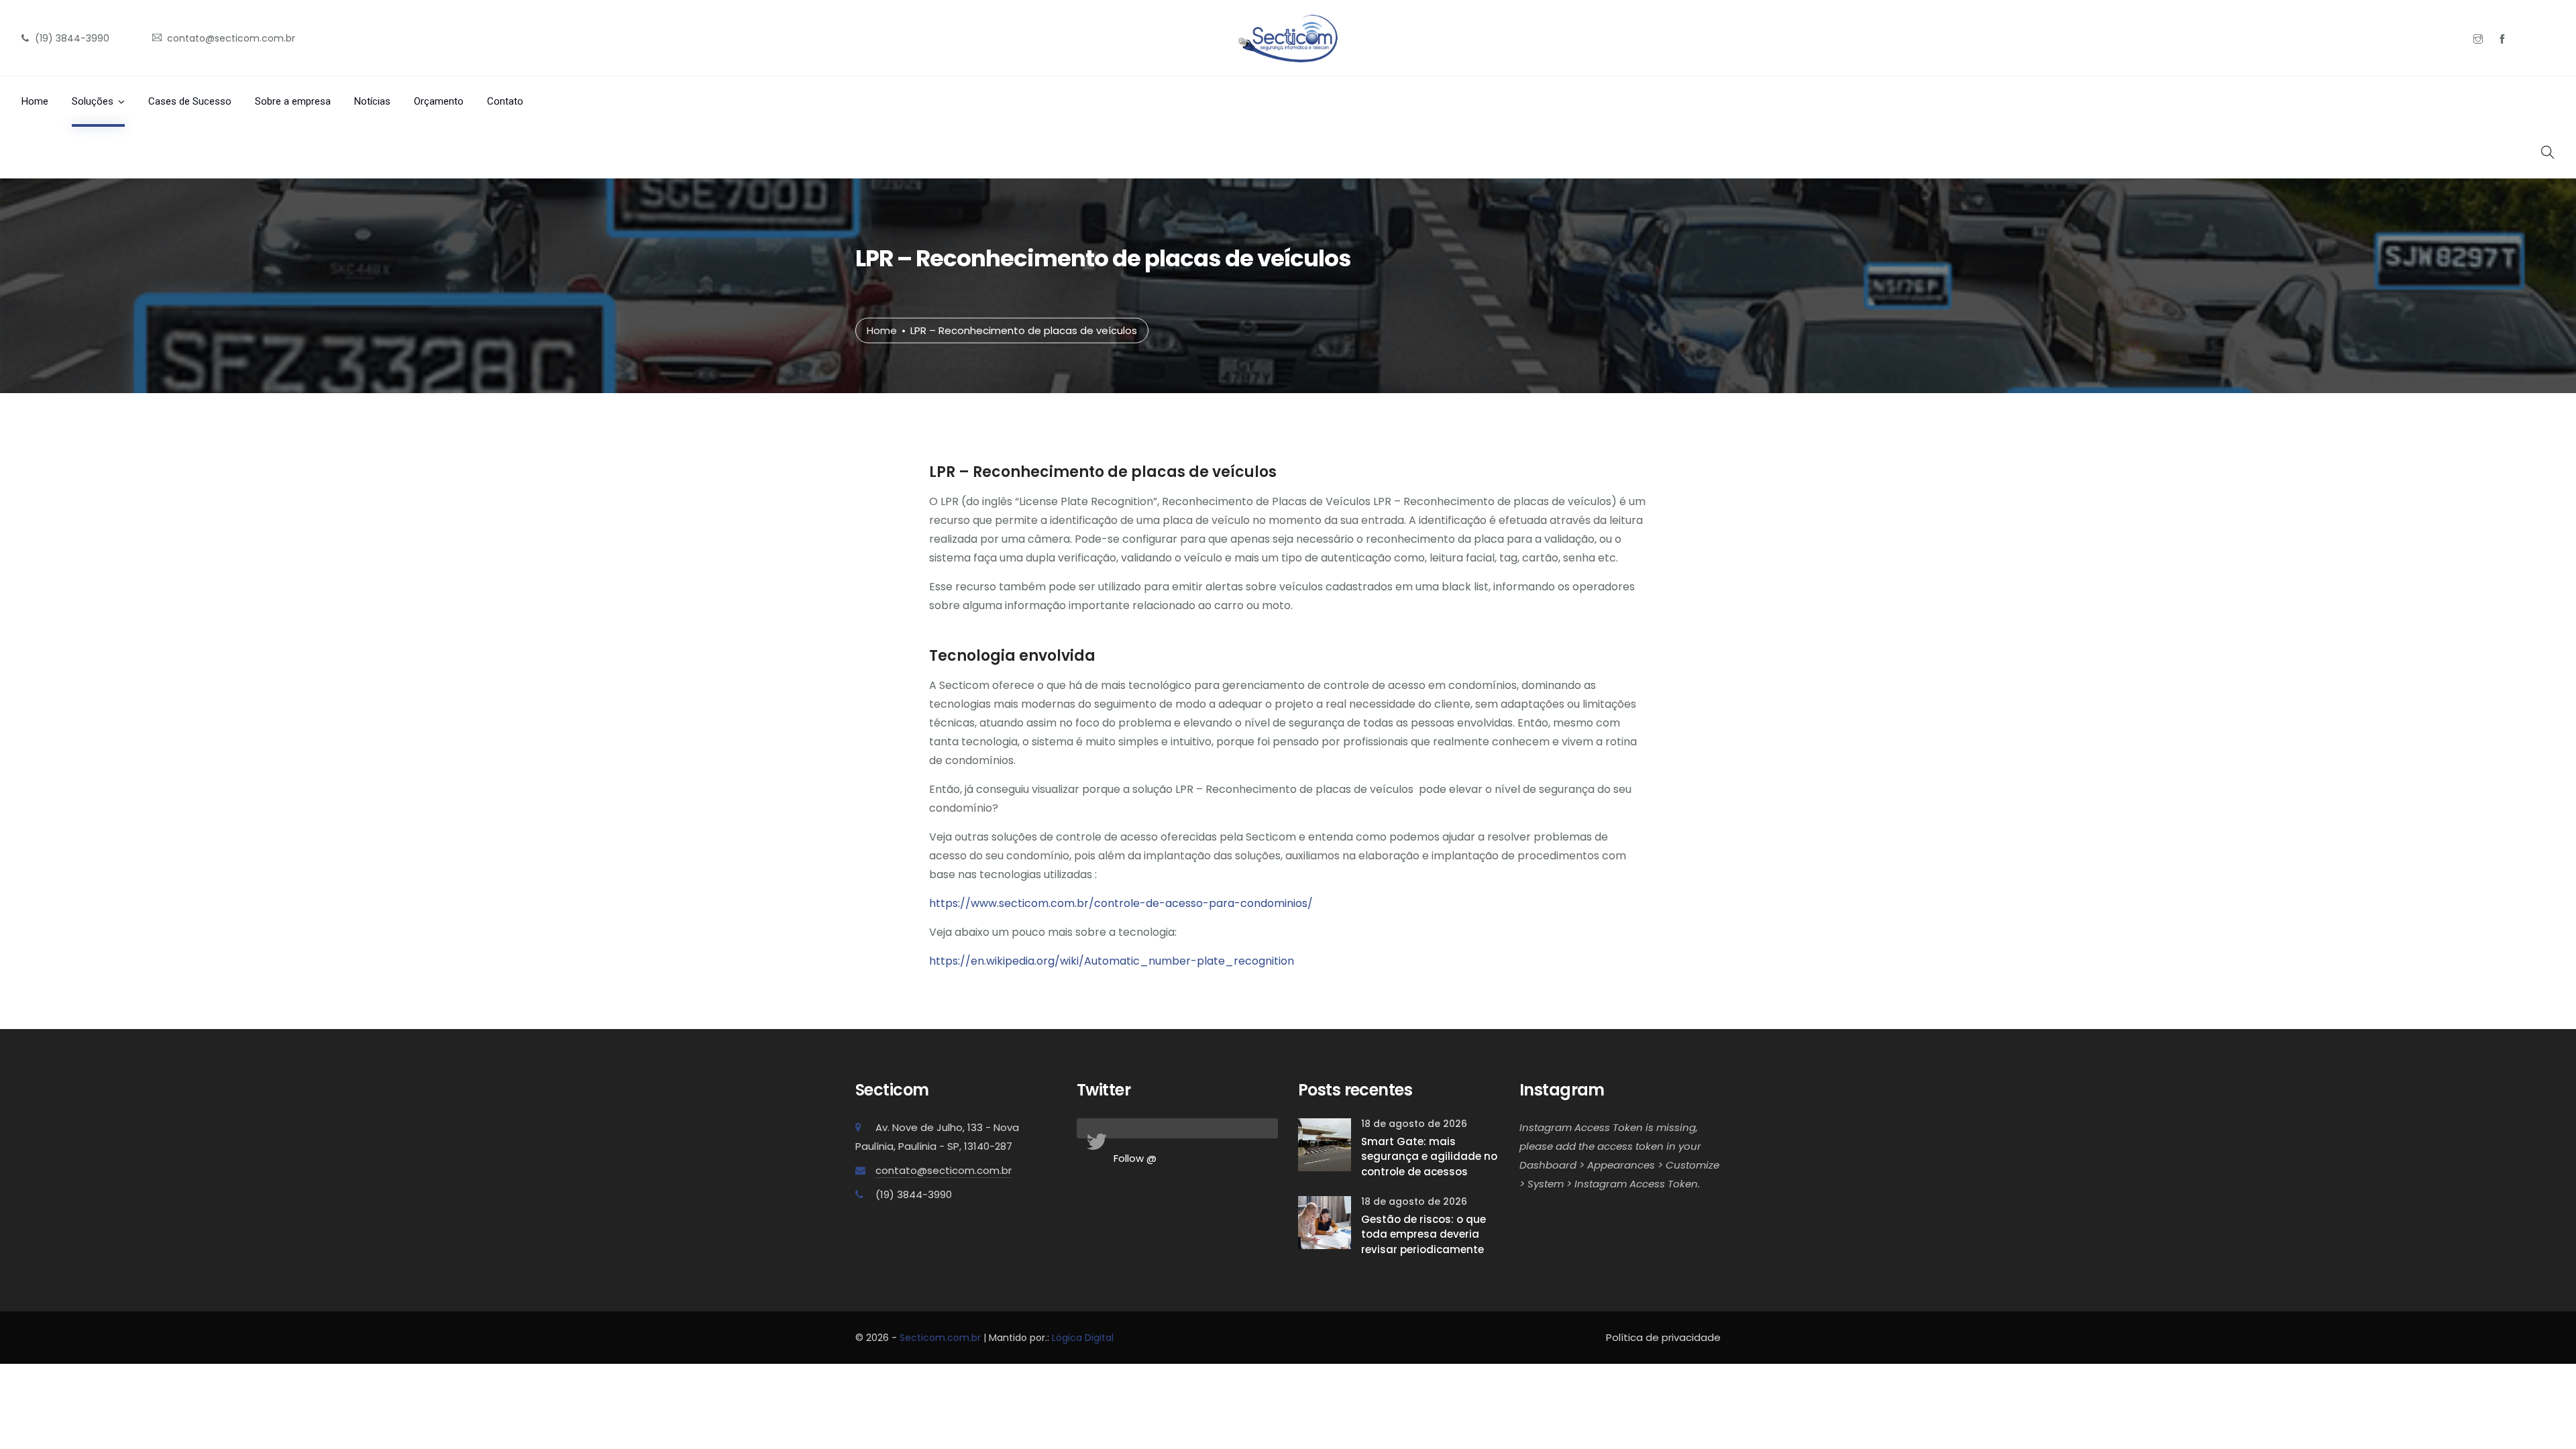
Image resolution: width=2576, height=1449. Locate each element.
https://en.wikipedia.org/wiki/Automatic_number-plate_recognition (1112, 961)
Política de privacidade (1663, 1337)
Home (35, 101)
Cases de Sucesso (190, 101)
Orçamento (439, 101)
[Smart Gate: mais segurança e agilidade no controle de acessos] (1325, 1143)
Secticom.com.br (940, 1338)
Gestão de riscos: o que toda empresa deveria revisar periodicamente (1424, 1234)
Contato (505, 101)
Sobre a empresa (293, 101)
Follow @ (1135, 1158)
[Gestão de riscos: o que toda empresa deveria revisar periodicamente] (1325, 1222)
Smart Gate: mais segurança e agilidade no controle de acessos (1429, 1157)
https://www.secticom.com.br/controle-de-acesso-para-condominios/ (1121, 903)
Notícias (372, 101)
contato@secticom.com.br (944, 1170)
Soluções (93, 101)
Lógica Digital (1083, 1338)
